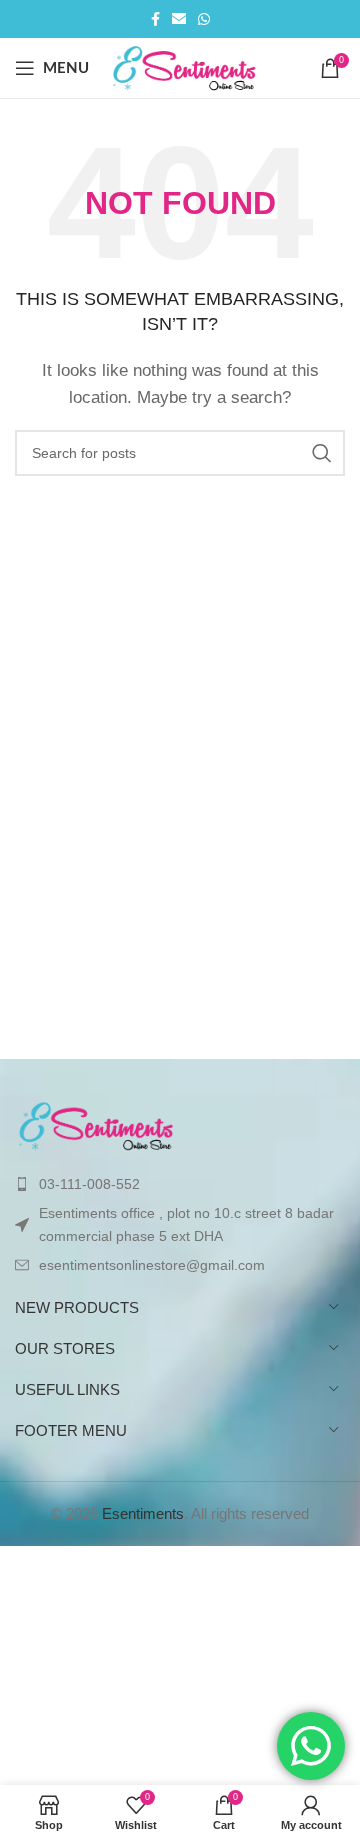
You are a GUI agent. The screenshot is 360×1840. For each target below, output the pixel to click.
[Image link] (97, 1124)
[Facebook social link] (155, 19)
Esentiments (143, 1513)
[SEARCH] (322, 453)
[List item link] (180, 1184)
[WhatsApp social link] (204, 19)
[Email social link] (179, 19)
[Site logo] (185, 66)
